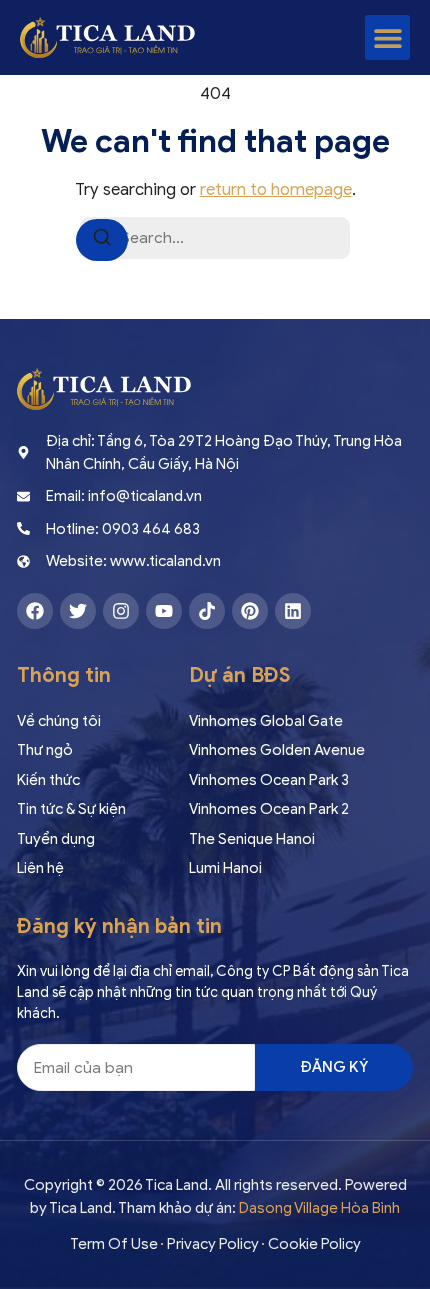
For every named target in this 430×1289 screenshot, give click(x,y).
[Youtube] (164, 611)
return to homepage (276, 189)
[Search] (102, 240)
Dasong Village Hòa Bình (319, 1208)
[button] (387, 37)
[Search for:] (215, 237)
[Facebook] (35, 611)
